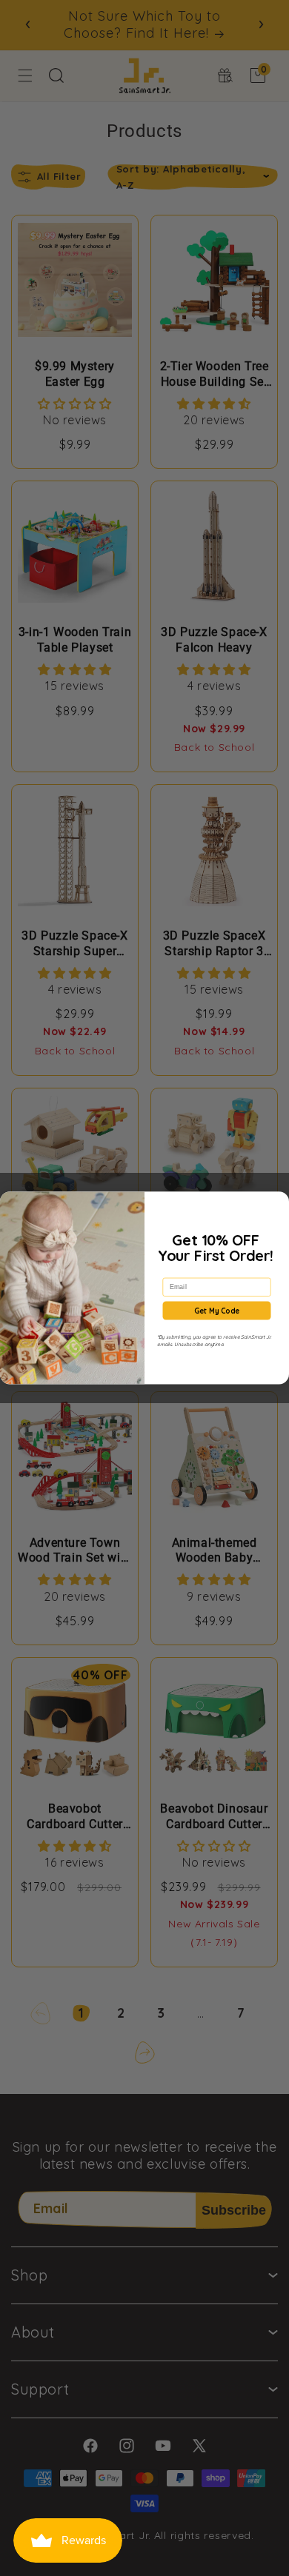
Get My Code (217, 1311)
